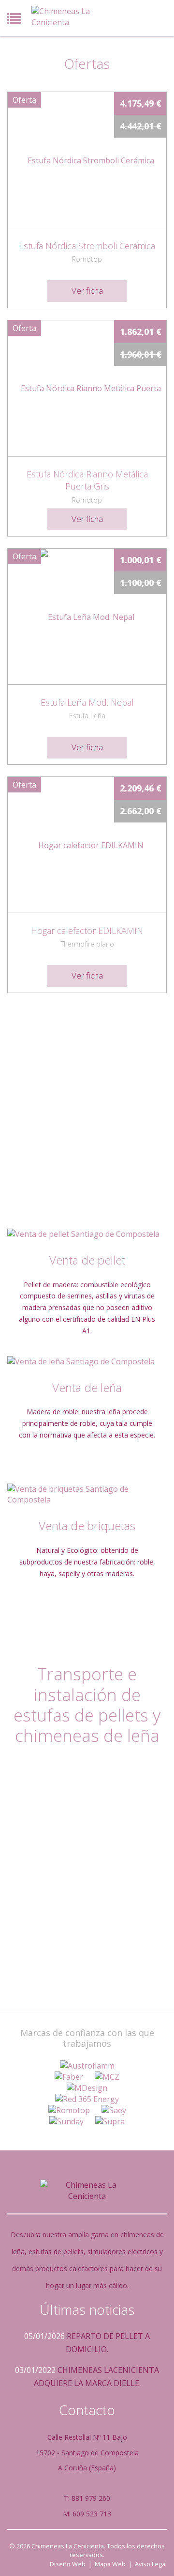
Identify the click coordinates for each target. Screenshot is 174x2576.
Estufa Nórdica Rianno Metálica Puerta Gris (87, 480)
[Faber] (69, 2077)
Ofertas (87, 63)
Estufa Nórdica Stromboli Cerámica (87, 246)
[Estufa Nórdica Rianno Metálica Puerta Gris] (87, 388)
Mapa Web (110, 2564)
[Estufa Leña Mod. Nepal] (87, 616)
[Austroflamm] (87, 2066)
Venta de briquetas (87, 1525)
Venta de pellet (87, 1260)
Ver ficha (87, 291)
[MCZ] (107, 2077)
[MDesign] (87, 2088)
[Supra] (110, 2122)
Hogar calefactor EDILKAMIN (87, 931)
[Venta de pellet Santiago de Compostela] (87, 1234)
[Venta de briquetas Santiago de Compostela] (87, 1495)
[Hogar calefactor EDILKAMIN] (87, 845)
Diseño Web (68, 2564)
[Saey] (114, 2110)
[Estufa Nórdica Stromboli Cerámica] (87, 160)
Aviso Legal (151, 2564)
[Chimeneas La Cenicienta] (65, 17)
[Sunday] (66, 2122)
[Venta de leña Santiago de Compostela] (87, 1362)
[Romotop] (69, 2110)
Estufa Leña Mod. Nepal (87, 702)
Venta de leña (87, 1387)
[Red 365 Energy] (87, 2099)
